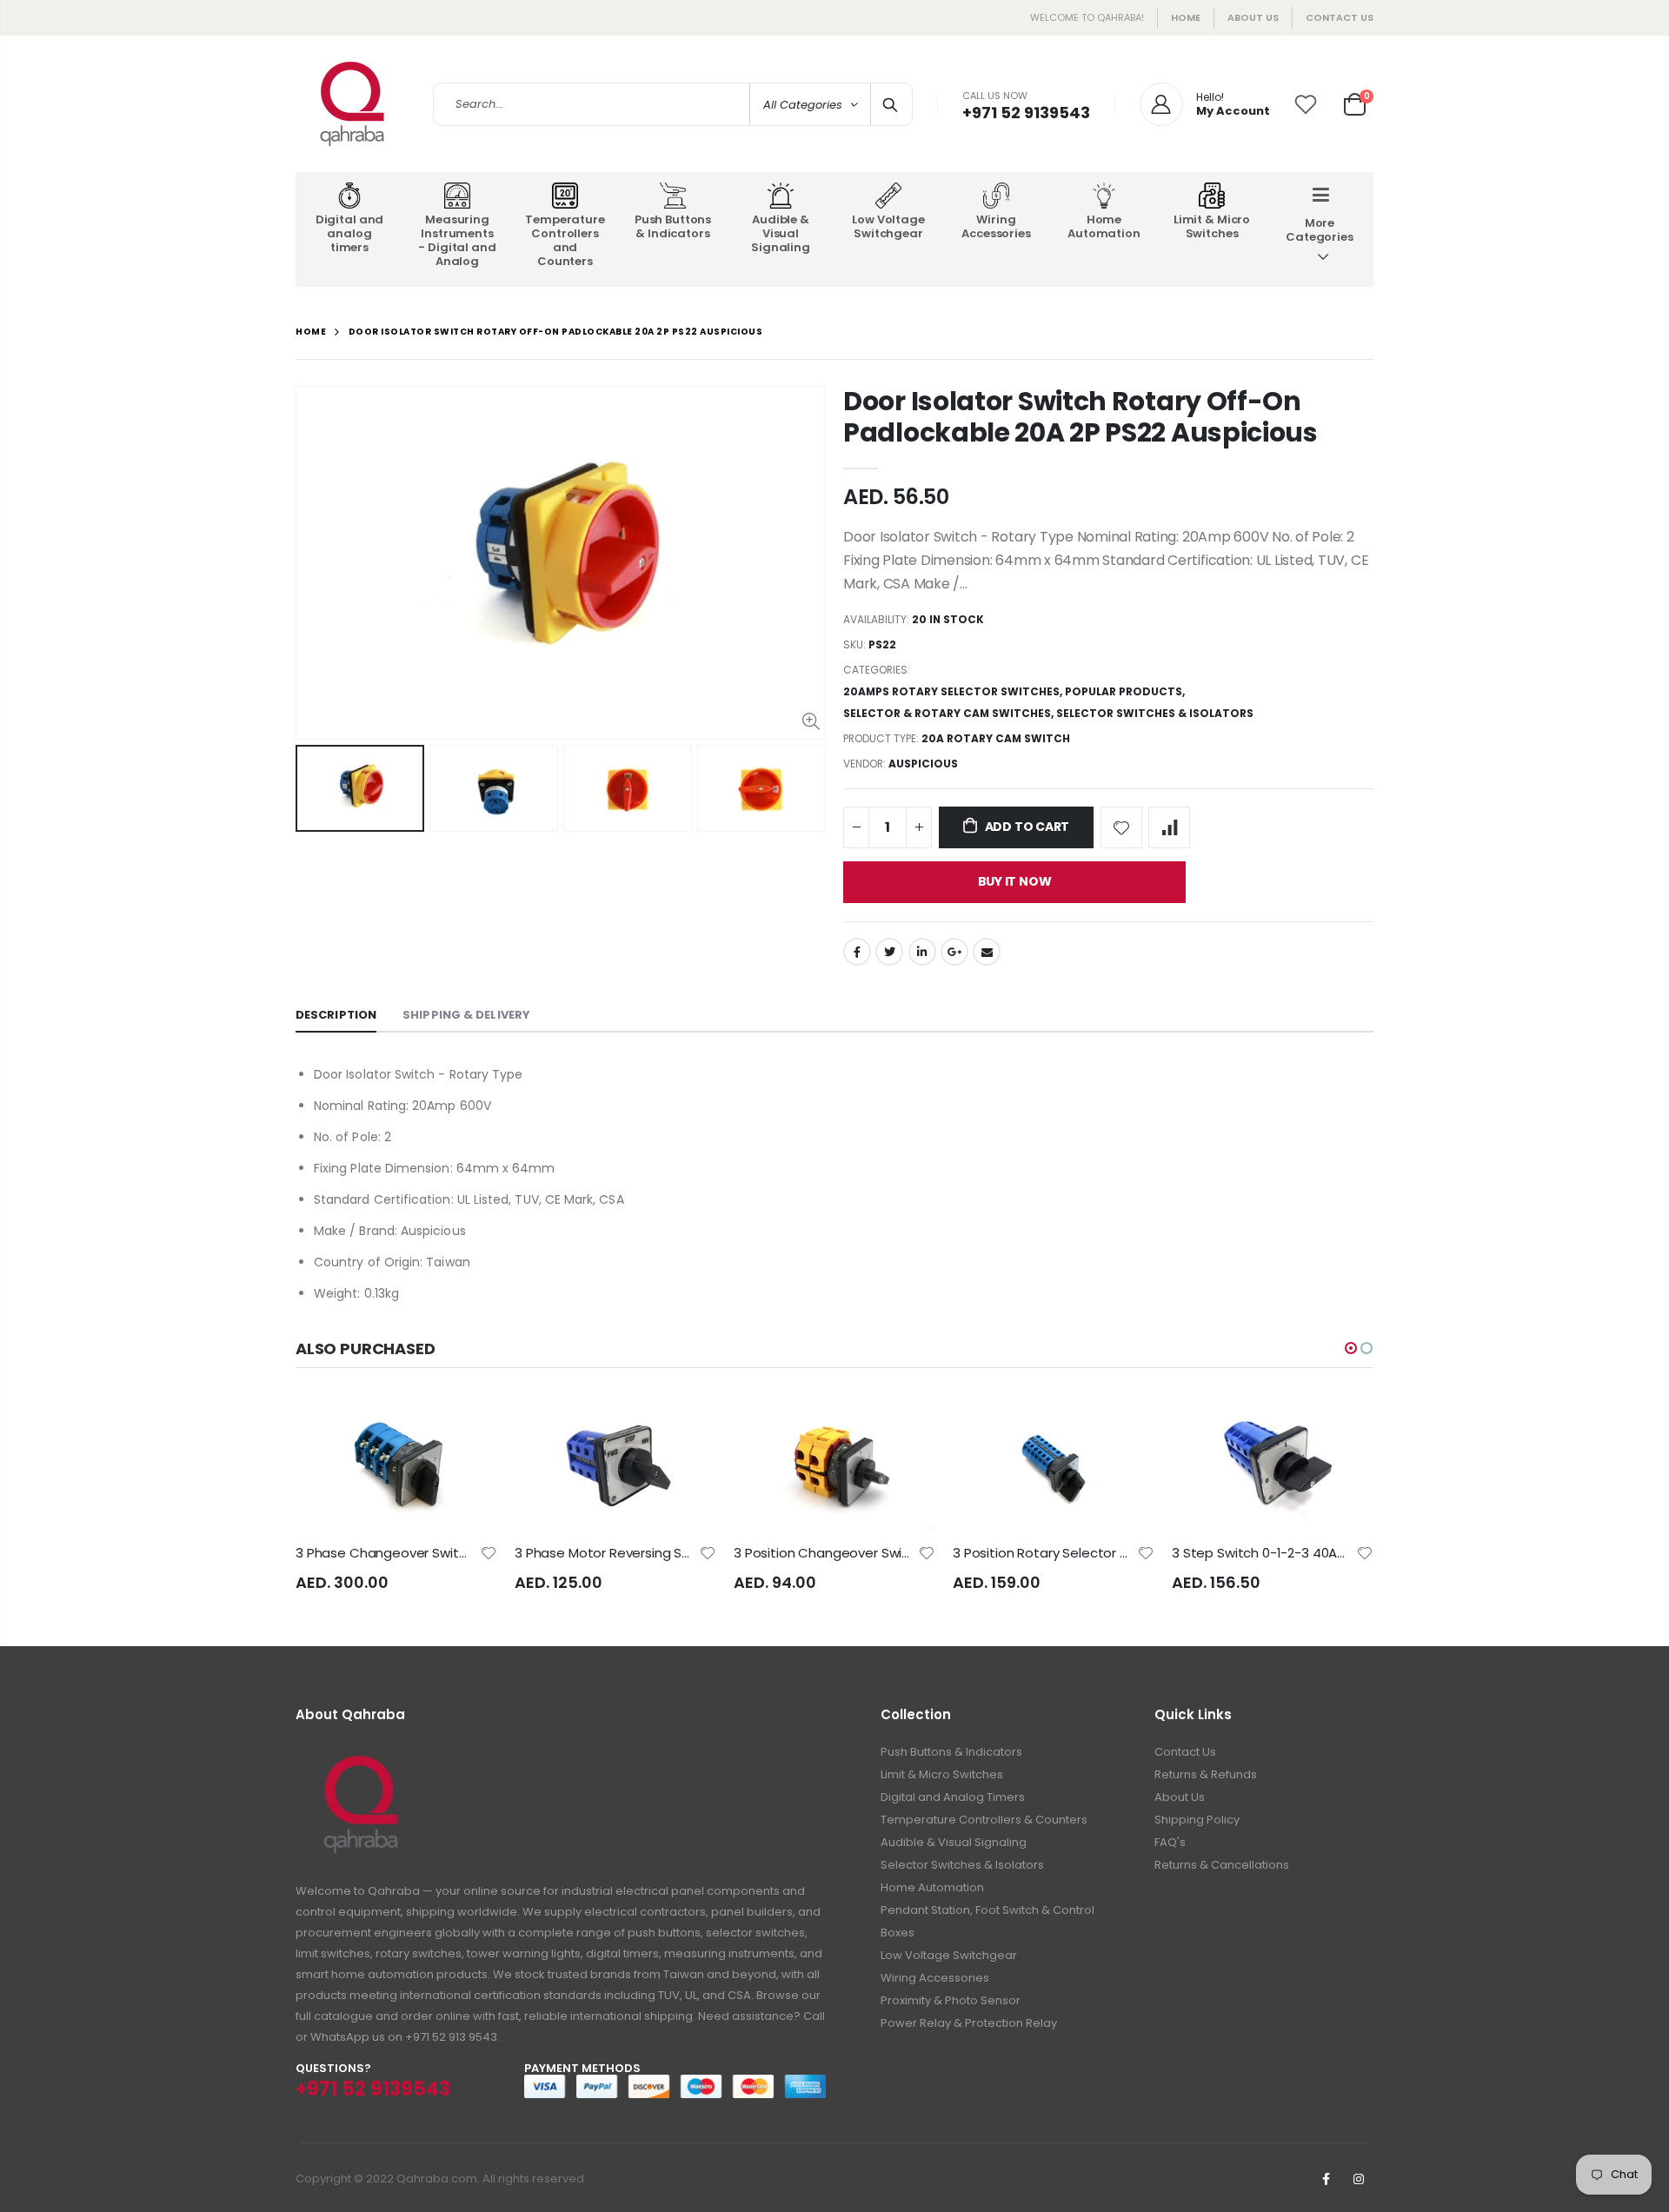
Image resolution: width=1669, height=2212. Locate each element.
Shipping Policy (1197, 1820)
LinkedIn (922, 952)
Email (987, 952)
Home (1186, 17)
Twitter (889, 952)
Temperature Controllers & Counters (984, 1820)
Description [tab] (336, 1015)
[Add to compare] (1169, 827)
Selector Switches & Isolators (1155, 713)
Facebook (857, 952)
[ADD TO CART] (469, 1425)
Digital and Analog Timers (953, 1797)
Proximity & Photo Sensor (951, 2000)
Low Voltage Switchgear (949, 1955)
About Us (1180, 1797)
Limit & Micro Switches (942, 1774)
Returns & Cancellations (1222, 1865)
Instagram (1359, 2179)
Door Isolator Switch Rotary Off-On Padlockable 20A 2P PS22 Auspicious (1081, 417)
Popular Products (1124, 691)
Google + (954, 952)
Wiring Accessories (935, 1978)
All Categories (803, 105)
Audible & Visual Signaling (954, 1842)
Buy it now (1015, 881)
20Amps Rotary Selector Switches (951, 691)
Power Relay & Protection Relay (969, 2023)
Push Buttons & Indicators (951, 1752)
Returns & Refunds (1206, 1774)
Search (891, 104)
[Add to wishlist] (1121, 827)
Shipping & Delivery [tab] (466, 1015)
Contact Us (1340, 17)
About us (1253, 17)
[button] (1351, 1348)
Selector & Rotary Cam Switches (947, 713)
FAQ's (1170, 1842)
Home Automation (932, 1887)
